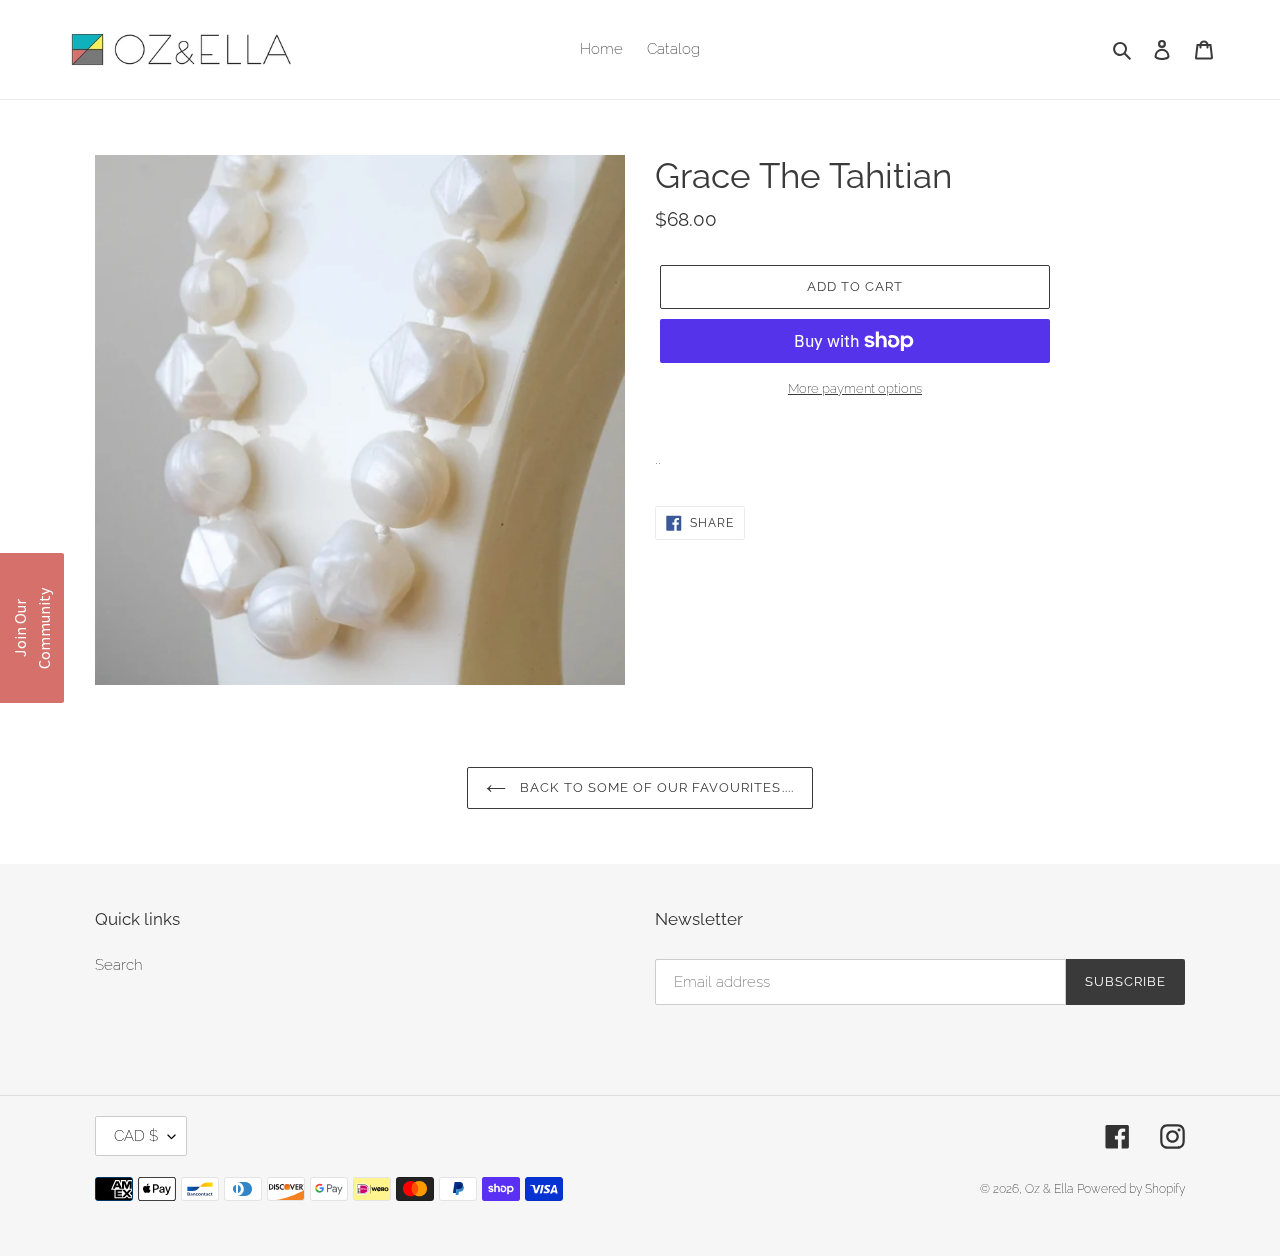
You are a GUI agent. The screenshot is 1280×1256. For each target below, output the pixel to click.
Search (119, 965)
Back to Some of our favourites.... (654, 787)
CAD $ (136, 1136)
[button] (32, 628)
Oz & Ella (1049, 1189)
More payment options (855, 388)
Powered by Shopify (1131, 1189)
